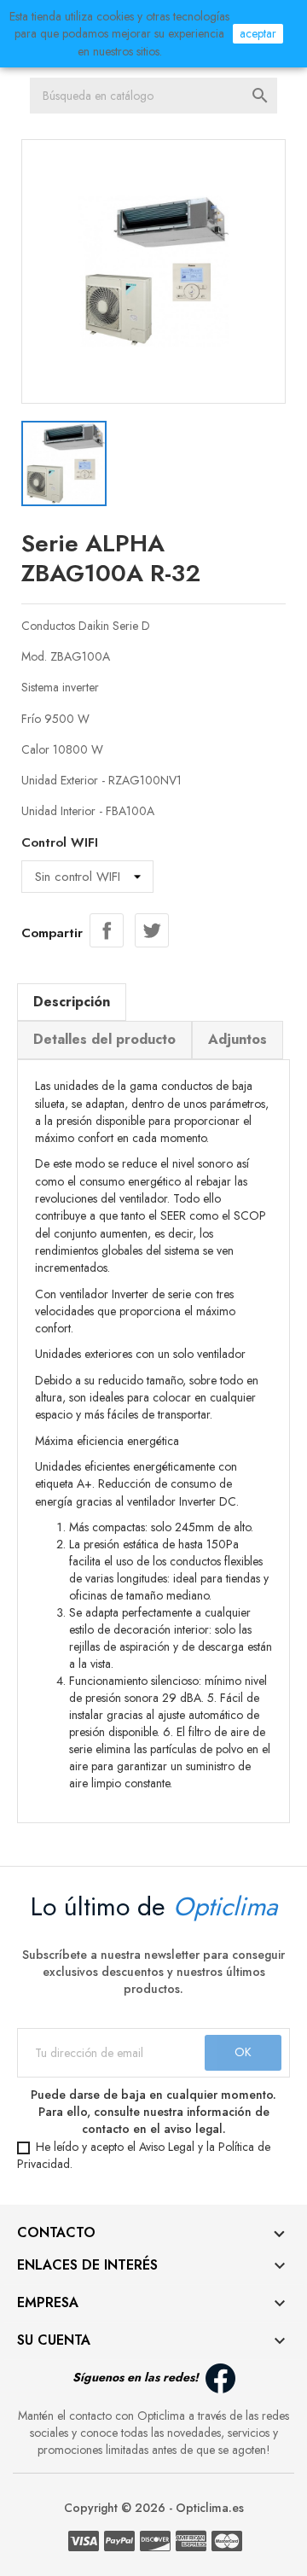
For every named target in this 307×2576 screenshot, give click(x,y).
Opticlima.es (210, 2508)
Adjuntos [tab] (237, 1039)
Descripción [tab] (72, 1002)
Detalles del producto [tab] (104, 1039)
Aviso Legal (167, 2147)
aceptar (258, 33)
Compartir (107, 930)
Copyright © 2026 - (120, 2508)
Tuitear (152, 930)
